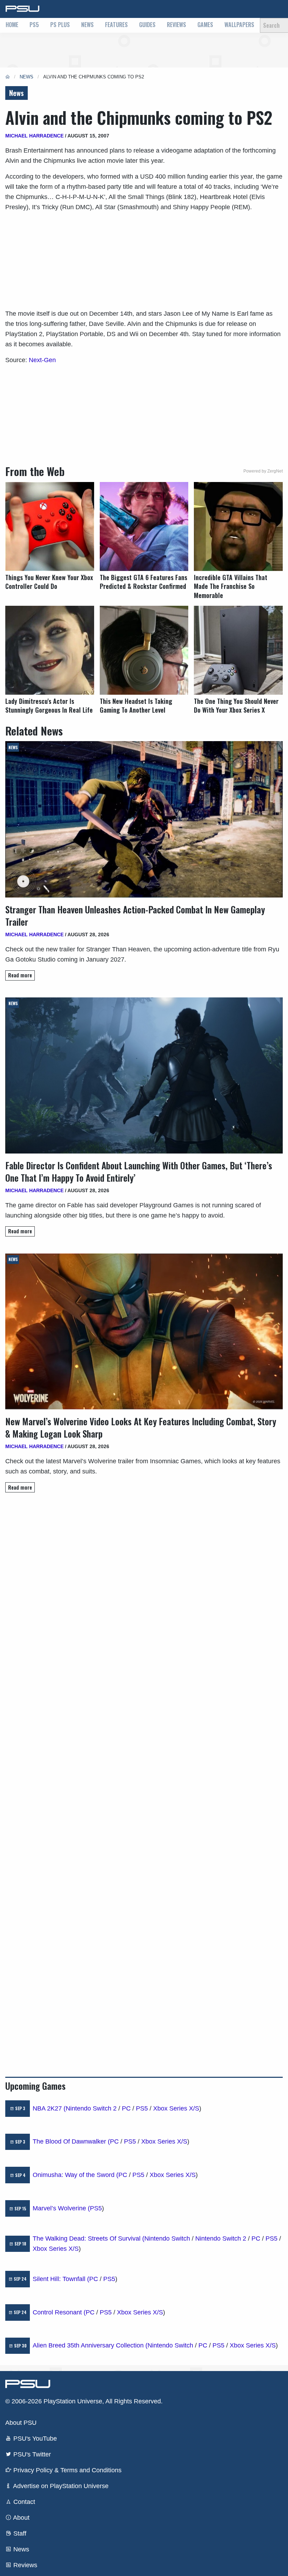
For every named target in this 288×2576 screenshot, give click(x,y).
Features (116, 25)
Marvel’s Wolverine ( (61, 2208)
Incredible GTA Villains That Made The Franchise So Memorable (231, 586)
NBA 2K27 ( (49, 2108)
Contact (23, 2502)
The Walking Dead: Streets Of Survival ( (89, 2238)
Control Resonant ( (59, 2312)
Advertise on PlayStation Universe (60, 2486)
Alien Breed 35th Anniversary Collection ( (90, 2345)
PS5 (34, 25)
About (21, 2518)
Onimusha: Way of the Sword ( (76, 2175)
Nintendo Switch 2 (91, 2108)
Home (12, 25)
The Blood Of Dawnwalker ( (71, 2141)
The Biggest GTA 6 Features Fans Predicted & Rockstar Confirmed (143, 582)
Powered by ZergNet (263, 471)
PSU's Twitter (31, 2454)
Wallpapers (239, 25)
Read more (20, 975)
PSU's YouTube (34, 2439)
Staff (19, 2533)
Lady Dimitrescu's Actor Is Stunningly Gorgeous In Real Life (49, 706)
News (87, 25)
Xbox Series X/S (176, 2108)
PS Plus (60, 25)
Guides (147, 25)
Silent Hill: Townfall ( (61, 2279)
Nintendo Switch (167, 2238)
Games (205, 25)
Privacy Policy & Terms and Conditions (67, 2470)
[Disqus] (144, 1781)
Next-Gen (42, 360)
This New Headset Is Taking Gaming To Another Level (136, 706)
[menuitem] (12, 25)
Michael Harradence (34, 136)
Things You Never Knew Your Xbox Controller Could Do (49, 582)
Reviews (176, 25)
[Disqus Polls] (144, 1597)
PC (126, 2108)
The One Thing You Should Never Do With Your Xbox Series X (236, 706)
